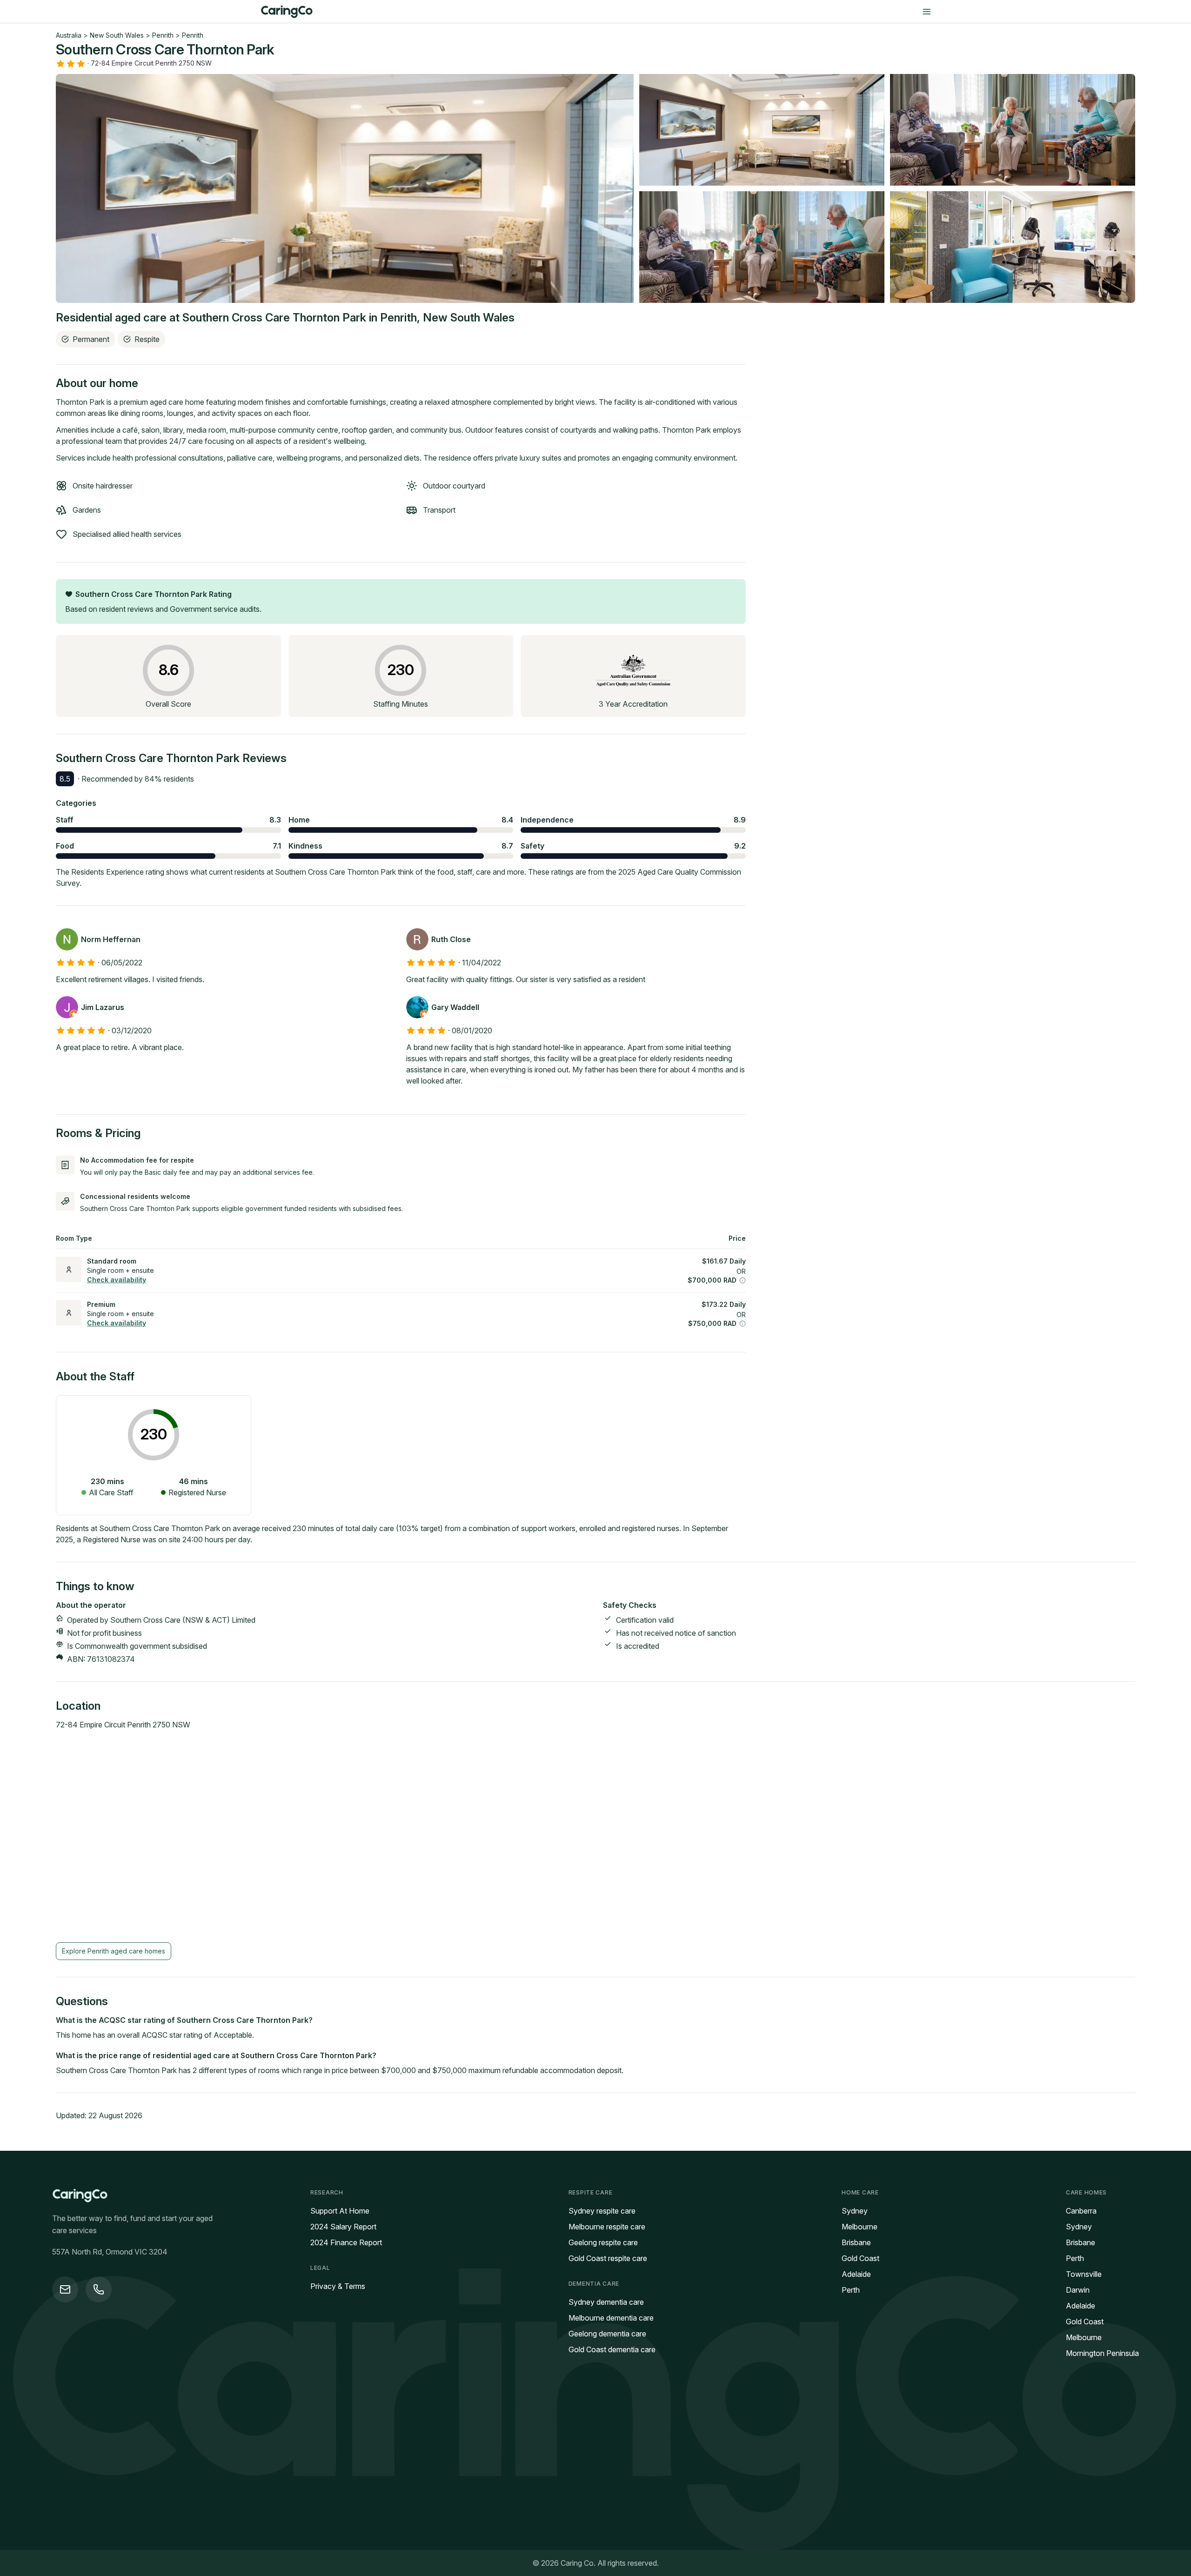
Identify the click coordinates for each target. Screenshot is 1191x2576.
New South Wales (117, 35)
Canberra (1081, 2211)
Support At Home (340, 2211)
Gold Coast (860, 2258)
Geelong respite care (603, 2242)
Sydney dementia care (606, 2302)
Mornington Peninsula (1102, 2353)
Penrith (163, 35)
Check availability (117, 1280)
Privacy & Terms (338, 2286)
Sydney (855, 2211)
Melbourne (860, 2227)
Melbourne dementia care (611, 2318)
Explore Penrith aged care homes (114, 1951)
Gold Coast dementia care (612, 2349)
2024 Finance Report (346, 2242)
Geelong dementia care (607, 2334)
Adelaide (856, 2274)
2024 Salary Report (343, 2227)
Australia (69, 35)
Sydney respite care (602, 2211)
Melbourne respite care (607, 2227)
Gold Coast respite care (608, 2258)
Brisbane (856, 2242)
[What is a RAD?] (743, 1280)
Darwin (1078, 2290)
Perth (851, 2290)
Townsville (1084, 2274)
